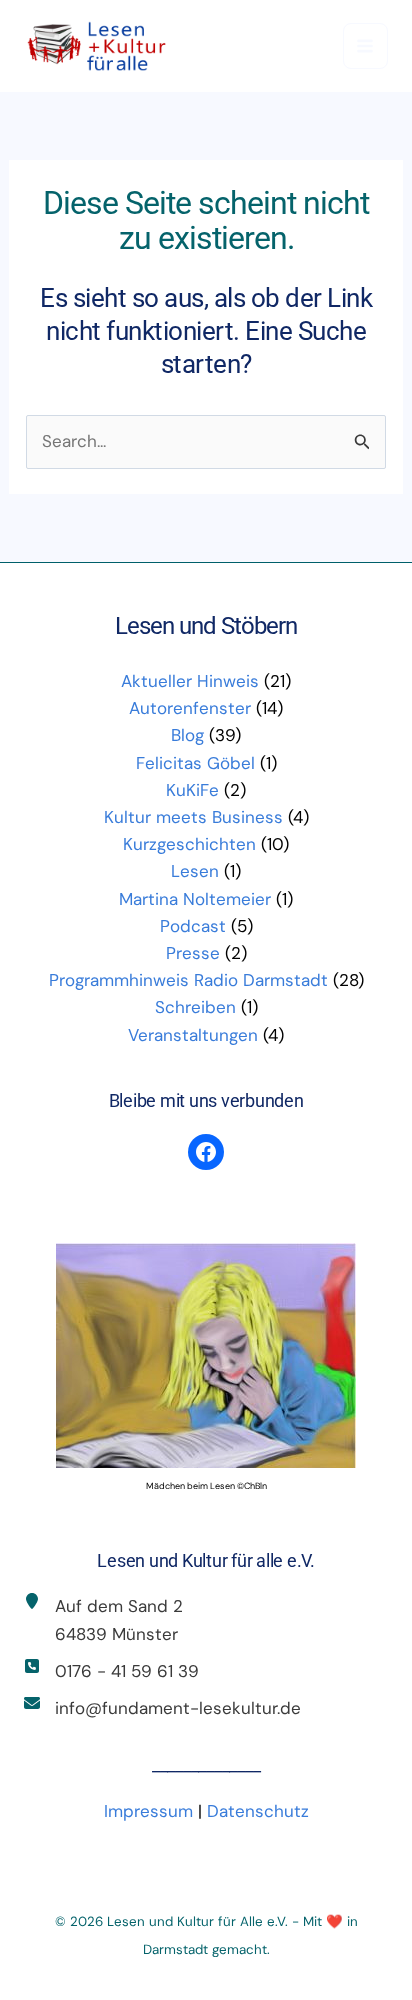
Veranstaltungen (193, 1035)
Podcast (193, 926)
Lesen (195, 871)
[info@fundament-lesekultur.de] (162, 1708)
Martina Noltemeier (195, 899)
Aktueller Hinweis (190, 681)
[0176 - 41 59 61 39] (111, 1671)
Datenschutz (258, 1811)
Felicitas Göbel (195, 763)
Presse (193, 953)
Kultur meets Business (193, 817)
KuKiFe (192, 790)
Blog (187, 735)
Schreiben (195, 1007)
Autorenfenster (190, 708)
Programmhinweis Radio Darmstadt (188, 980)
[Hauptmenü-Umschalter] (366, 46)
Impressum (148, 1811)
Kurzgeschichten (189, 844)
